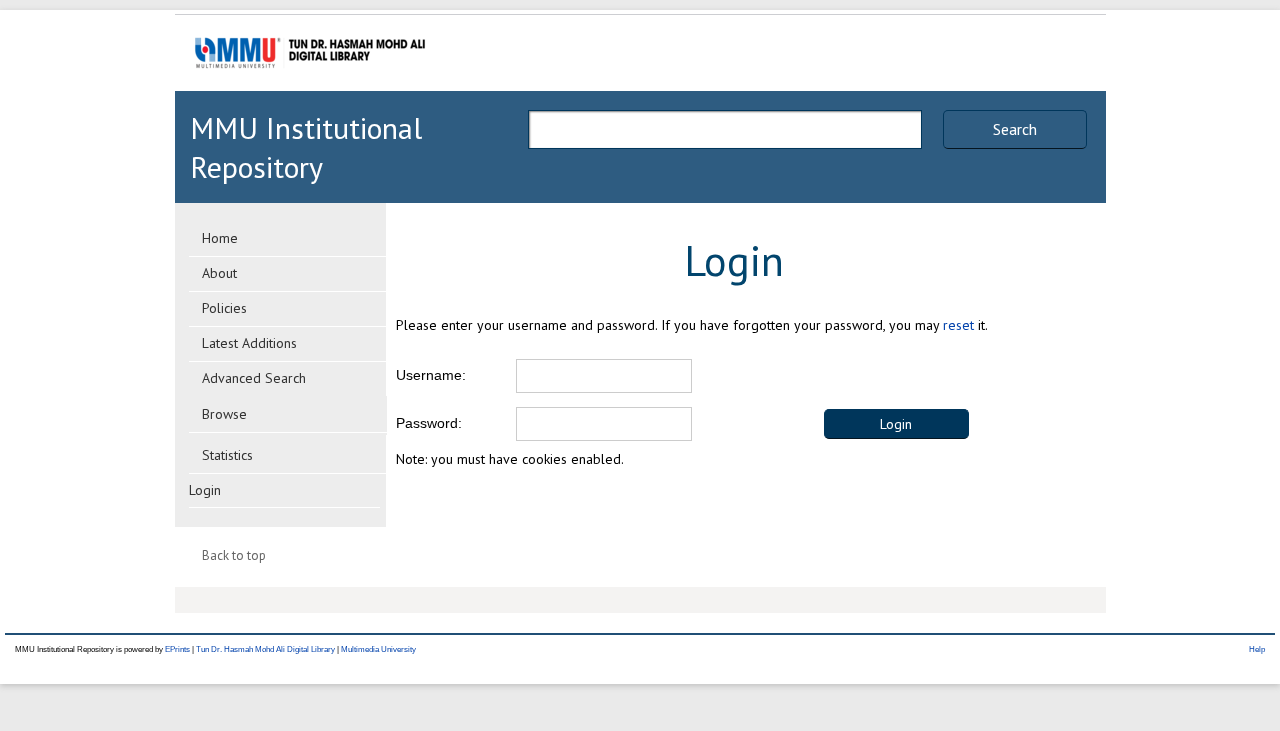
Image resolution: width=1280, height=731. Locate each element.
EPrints (177, 649)
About (219, 273)
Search (1015, 129)
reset (958, 325)
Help (1257, 649)
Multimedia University (378, 649)
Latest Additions (249, 343)
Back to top (234, 555)
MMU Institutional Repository (306, 147)
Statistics (227, 455)
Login (205, 490)
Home (220, 238)
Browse (224, 414)
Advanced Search (254, 378)
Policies (224, 308)
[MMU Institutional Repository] (310, 87)
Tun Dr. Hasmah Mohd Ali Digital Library (265, 649)
